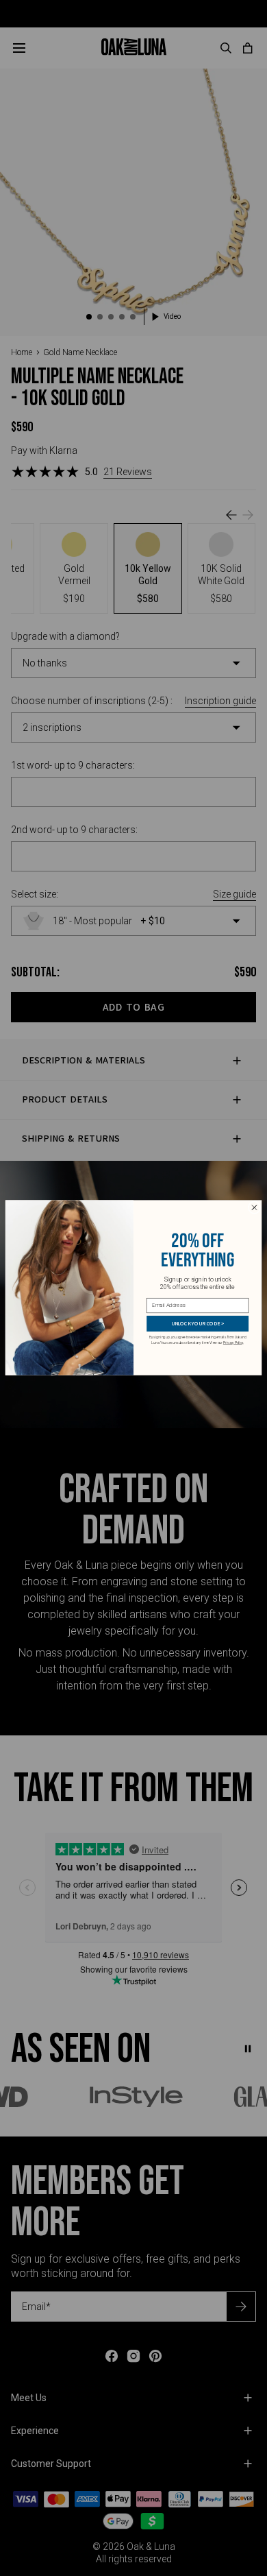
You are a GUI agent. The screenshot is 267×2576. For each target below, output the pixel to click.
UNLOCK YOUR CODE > (198, 1324)
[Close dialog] (254, 1208)
